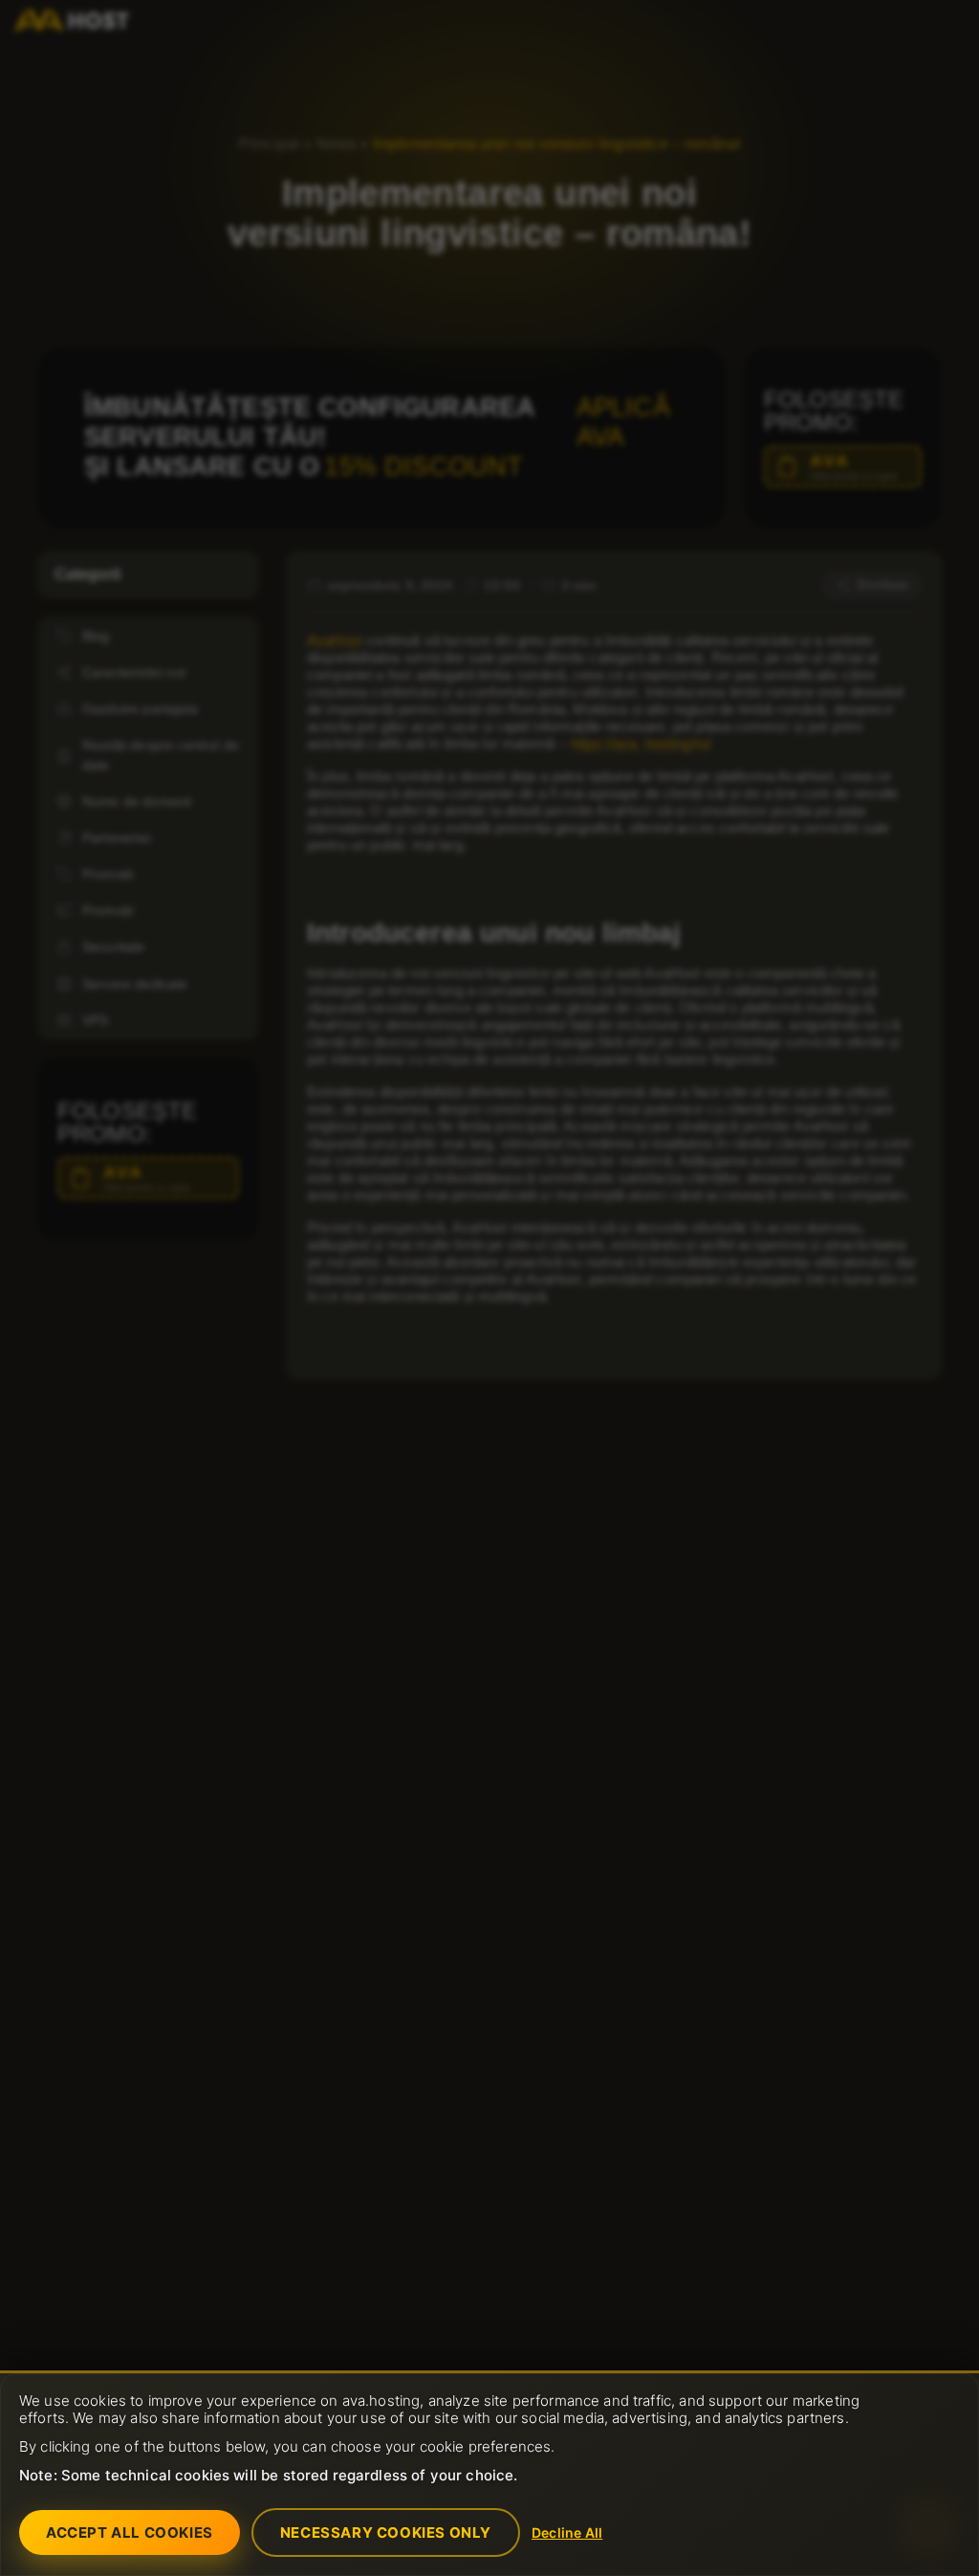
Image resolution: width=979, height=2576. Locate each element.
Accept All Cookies (130, 2532)
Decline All (567, 2532)
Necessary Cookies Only (386, 2532)
